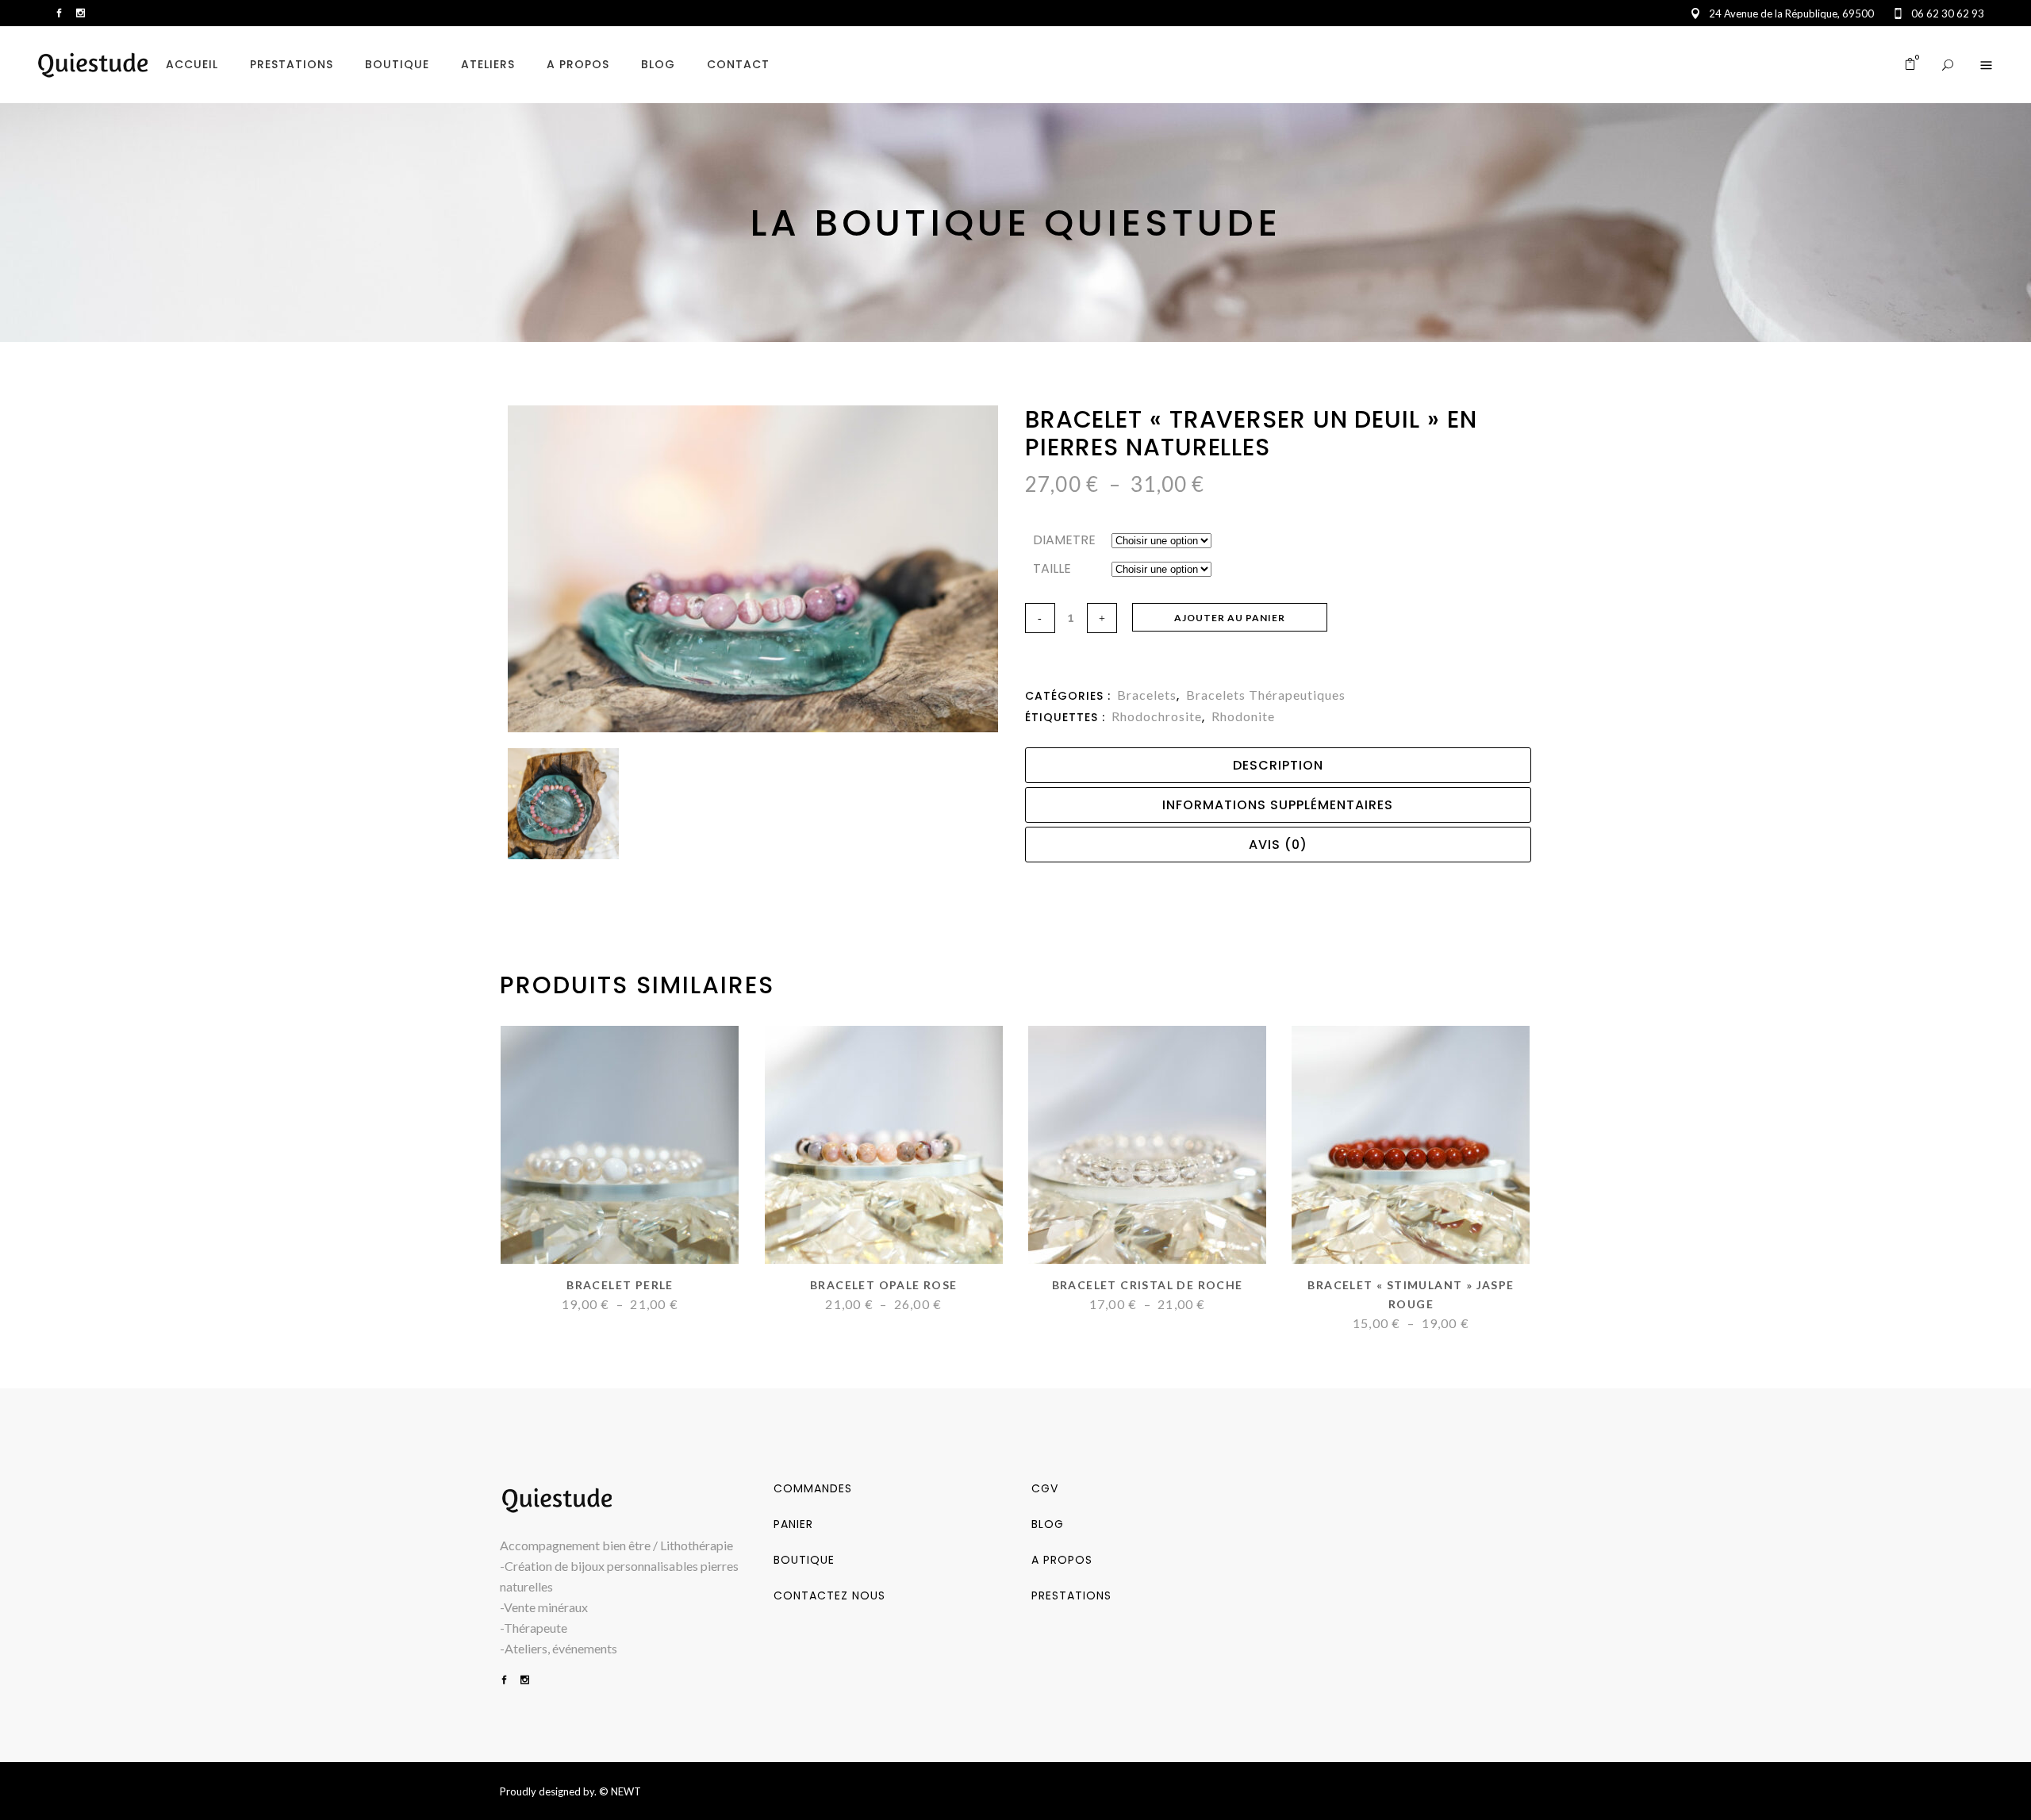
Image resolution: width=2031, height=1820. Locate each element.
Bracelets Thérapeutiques (1266, 695)
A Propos (1062, 1560)
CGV (1045, 1488)
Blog (1048, 1524)
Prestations (1071, 1595)
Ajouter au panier (1230, 618)
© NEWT (620, 1791)
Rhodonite (1243, 716)
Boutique (804, 1560)
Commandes (813, 1488)
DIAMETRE (1064, 540)
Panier (793, 1524)
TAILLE (1052, 568)
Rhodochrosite (1157, 716)
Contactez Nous (829, 1595)
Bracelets (1147, 695)
